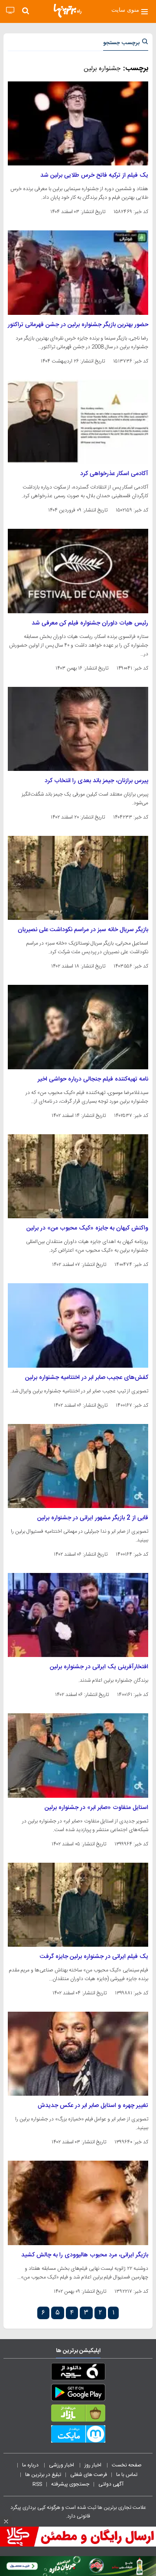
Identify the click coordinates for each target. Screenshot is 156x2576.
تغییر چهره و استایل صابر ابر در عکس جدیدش (93, 2106)
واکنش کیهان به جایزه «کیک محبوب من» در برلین (87, 1228)
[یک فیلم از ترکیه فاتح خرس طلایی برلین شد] (78, 123)
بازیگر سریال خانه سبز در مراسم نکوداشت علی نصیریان (83, 930)
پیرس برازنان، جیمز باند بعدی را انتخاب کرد (96, 781)
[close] (6, 2521)
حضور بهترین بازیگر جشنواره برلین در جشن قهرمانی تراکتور (78, 325)
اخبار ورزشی (62, 2465)
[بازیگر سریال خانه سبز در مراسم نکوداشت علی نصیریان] (78, 878)
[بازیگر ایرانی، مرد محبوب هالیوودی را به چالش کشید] (78, 2203)
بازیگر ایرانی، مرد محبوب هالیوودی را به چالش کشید (85, 2255)
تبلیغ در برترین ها (43, 2475)
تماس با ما (127, 2475)
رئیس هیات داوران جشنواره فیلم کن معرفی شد (90, 623)
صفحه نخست (127, 2465)
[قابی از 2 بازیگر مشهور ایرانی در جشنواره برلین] (78, 1466)
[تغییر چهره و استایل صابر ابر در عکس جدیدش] (78, 2054)
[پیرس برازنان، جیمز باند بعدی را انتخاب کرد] (78, 729)
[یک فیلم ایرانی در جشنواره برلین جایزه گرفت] (78, 1905)
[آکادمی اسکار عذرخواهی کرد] (78, 422)
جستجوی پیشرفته (70, 2484)
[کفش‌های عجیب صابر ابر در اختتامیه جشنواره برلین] (78, 1325)
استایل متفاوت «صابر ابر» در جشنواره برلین (96, 1808)
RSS (37, 2484)
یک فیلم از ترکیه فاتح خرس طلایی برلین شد (94, 175)
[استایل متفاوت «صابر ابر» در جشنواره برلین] (78, 1755)
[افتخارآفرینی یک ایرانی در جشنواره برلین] (78, 1615)
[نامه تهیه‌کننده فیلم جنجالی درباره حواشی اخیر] (78, 1027)
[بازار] (78, 2415)
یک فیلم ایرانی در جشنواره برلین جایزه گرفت (94, 1957)
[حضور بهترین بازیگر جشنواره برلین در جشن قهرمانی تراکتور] (78, 272)
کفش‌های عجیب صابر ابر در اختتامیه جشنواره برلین (87, 1378)
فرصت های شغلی (89, 2475)
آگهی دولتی (111, 2484)
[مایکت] (78, 2436)
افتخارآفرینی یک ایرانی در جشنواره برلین (99, 1667)
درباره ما (31, 2465)
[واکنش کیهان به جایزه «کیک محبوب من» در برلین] (78, 1176)
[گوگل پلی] (78, 2394)
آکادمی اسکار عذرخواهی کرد (114, 474)
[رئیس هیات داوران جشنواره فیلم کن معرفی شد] (78, 571)
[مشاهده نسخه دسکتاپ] (10, 11)
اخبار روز (94, 2465)
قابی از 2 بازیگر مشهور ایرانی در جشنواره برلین (93, 1518)
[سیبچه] (78, 2373)
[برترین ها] (68, 11)
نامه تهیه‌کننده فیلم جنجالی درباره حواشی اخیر (93, 1079)
